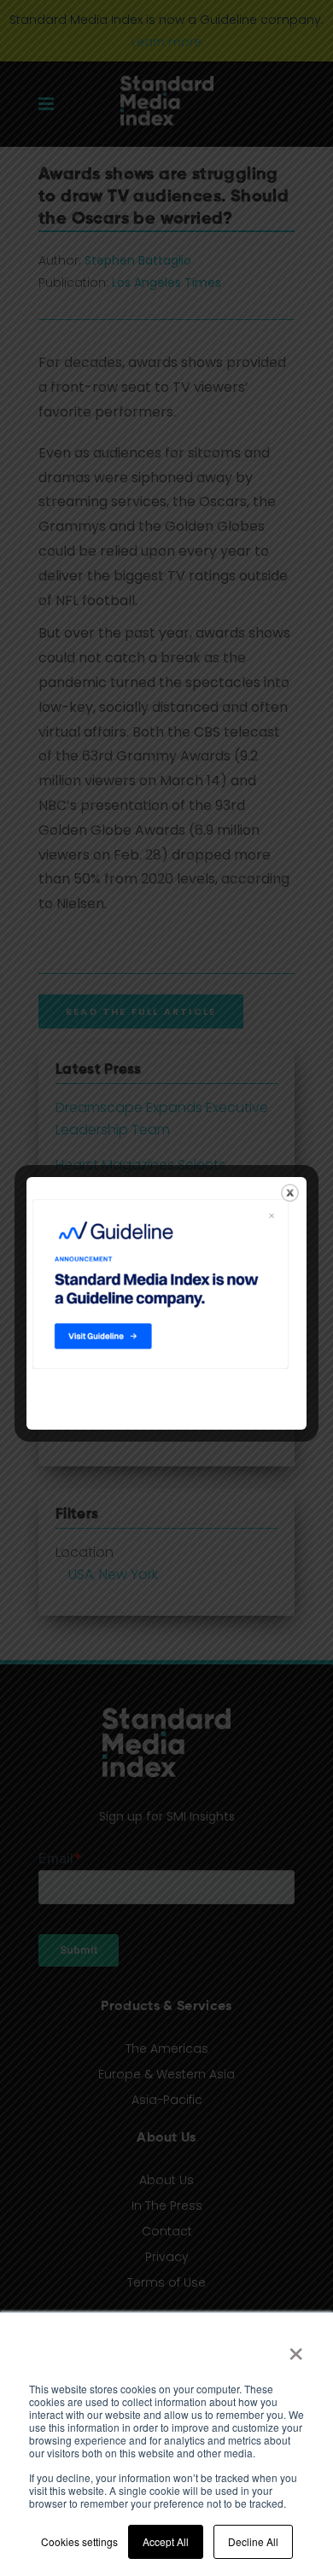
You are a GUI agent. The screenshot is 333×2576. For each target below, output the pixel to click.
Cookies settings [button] (79, 2541)
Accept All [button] (166, 2541)
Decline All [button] (253, 2541)
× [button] (296, 2348)
